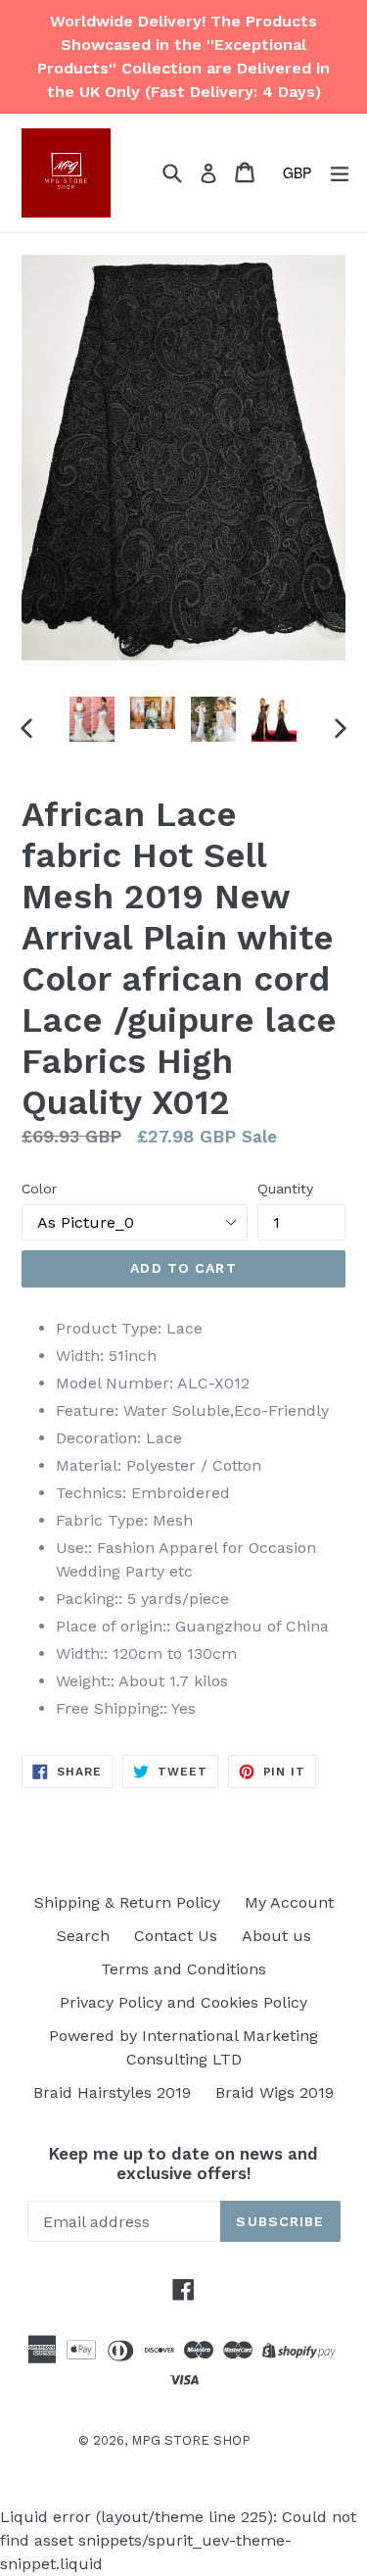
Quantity (285, 1189)
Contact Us (176, 1936)
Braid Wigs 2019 (275, 2092)
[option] (92, 719)
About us (276, 1936)
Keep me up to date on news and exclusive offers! (183, 2163)
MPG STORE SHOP (191, 2440)
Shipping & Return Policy (127, 1902)
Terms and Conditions (183, 1969)
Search (83, 1936)
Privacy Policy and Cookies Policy (183, 2002)
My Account (289, 1902)
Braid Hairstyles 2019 (112, 2092)
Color (39, 1189)
